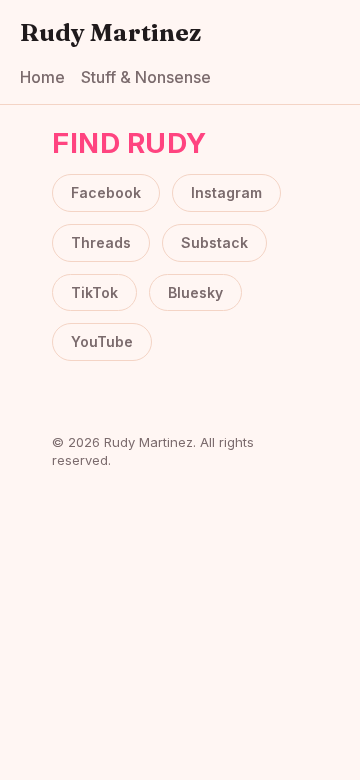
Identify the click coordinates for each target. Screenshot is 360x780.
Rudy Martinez (110, 32)
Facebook (106, 192)
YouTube (102, 341)
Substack (214, 242)
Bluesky (195, 292)
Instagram (226, 192)
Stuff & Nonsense (146, 77)
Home (42, 77)
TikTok (94, 292)
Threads (101, 242)
